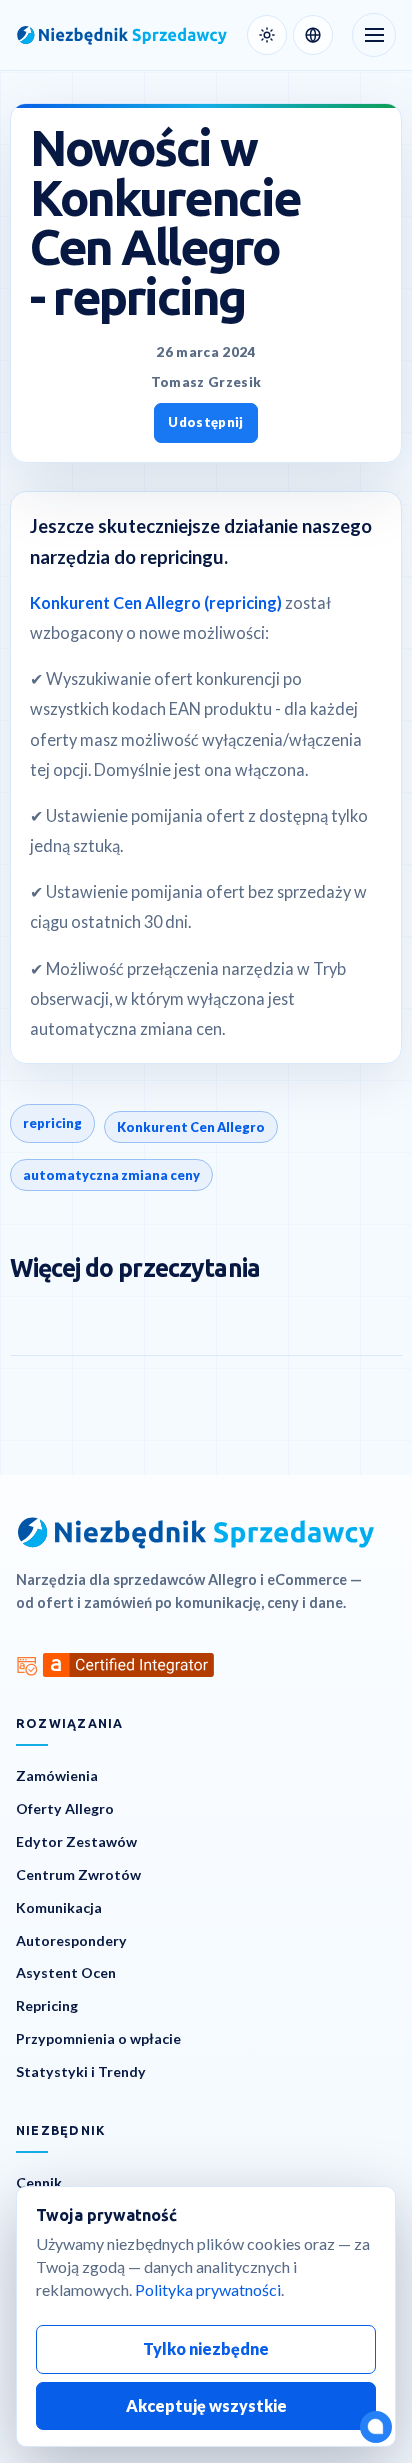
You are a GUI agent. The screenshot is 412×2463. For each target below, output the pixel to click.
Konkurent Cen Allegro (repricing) (157, 602)
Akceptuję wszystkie (206, 2405)
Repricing (47, 2005)
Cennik (39, 2182)
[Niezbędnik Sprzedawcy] (122, 35)
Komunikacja (59, 1907)
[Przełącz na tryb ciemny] (267, 35)
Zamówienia (57, 1775)
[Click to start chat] (376, 2427)
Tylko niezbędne (206, 2348)
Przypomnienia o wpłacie (98, 2038)
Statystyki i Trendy (81, 2071)
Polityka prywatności (208, 2289)
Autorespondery (71, 1940)
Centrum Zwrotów (78, 1874)
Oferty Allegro (65, 1808)
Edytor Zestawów (76, 1841)
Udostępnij (205, 422)
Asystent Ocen (66, 1972)
